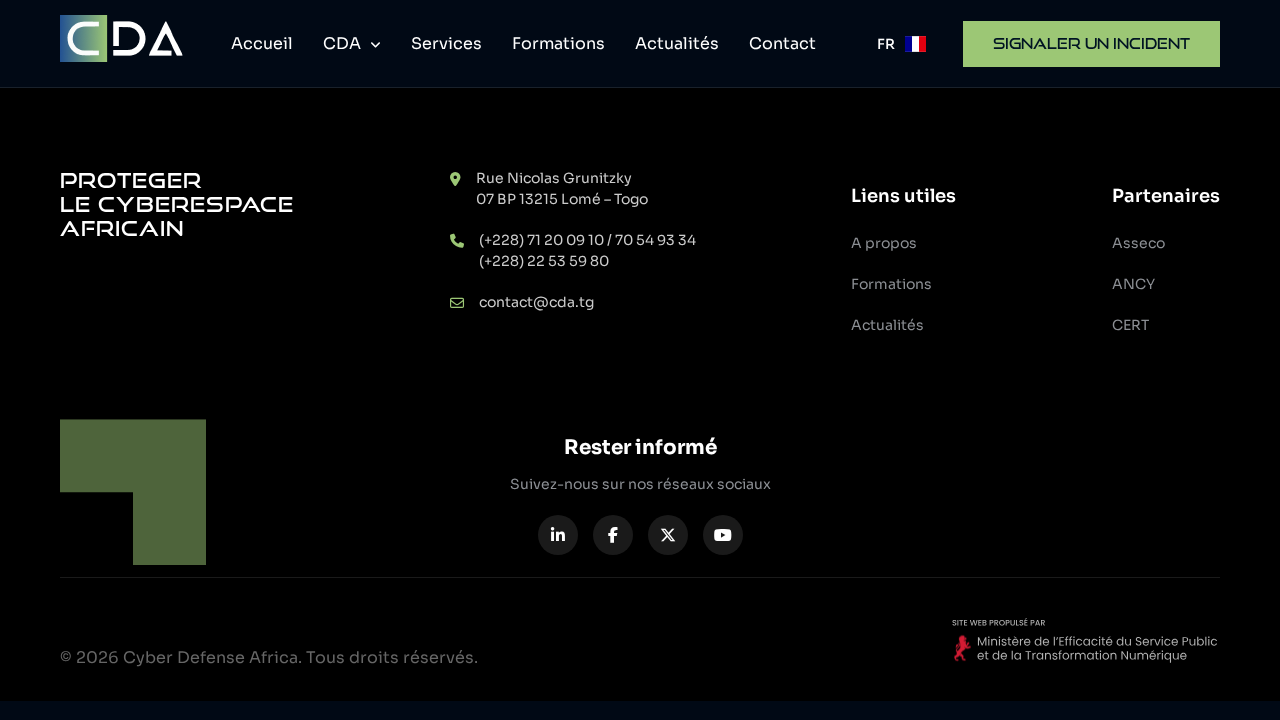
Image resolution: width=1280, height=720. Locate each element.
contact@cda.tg (536, 302)
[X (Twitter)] (668, 535)
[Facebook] (613, 535)
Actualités (677, 43)
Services (446, 43)
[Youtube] (723, 535)
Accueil (262, 43)
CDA (344, 43)
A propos (884, 243)
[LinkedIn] (558, 535)
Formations (558, 43)
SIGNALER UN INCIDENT (1091, 43)
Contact (782, 43)
